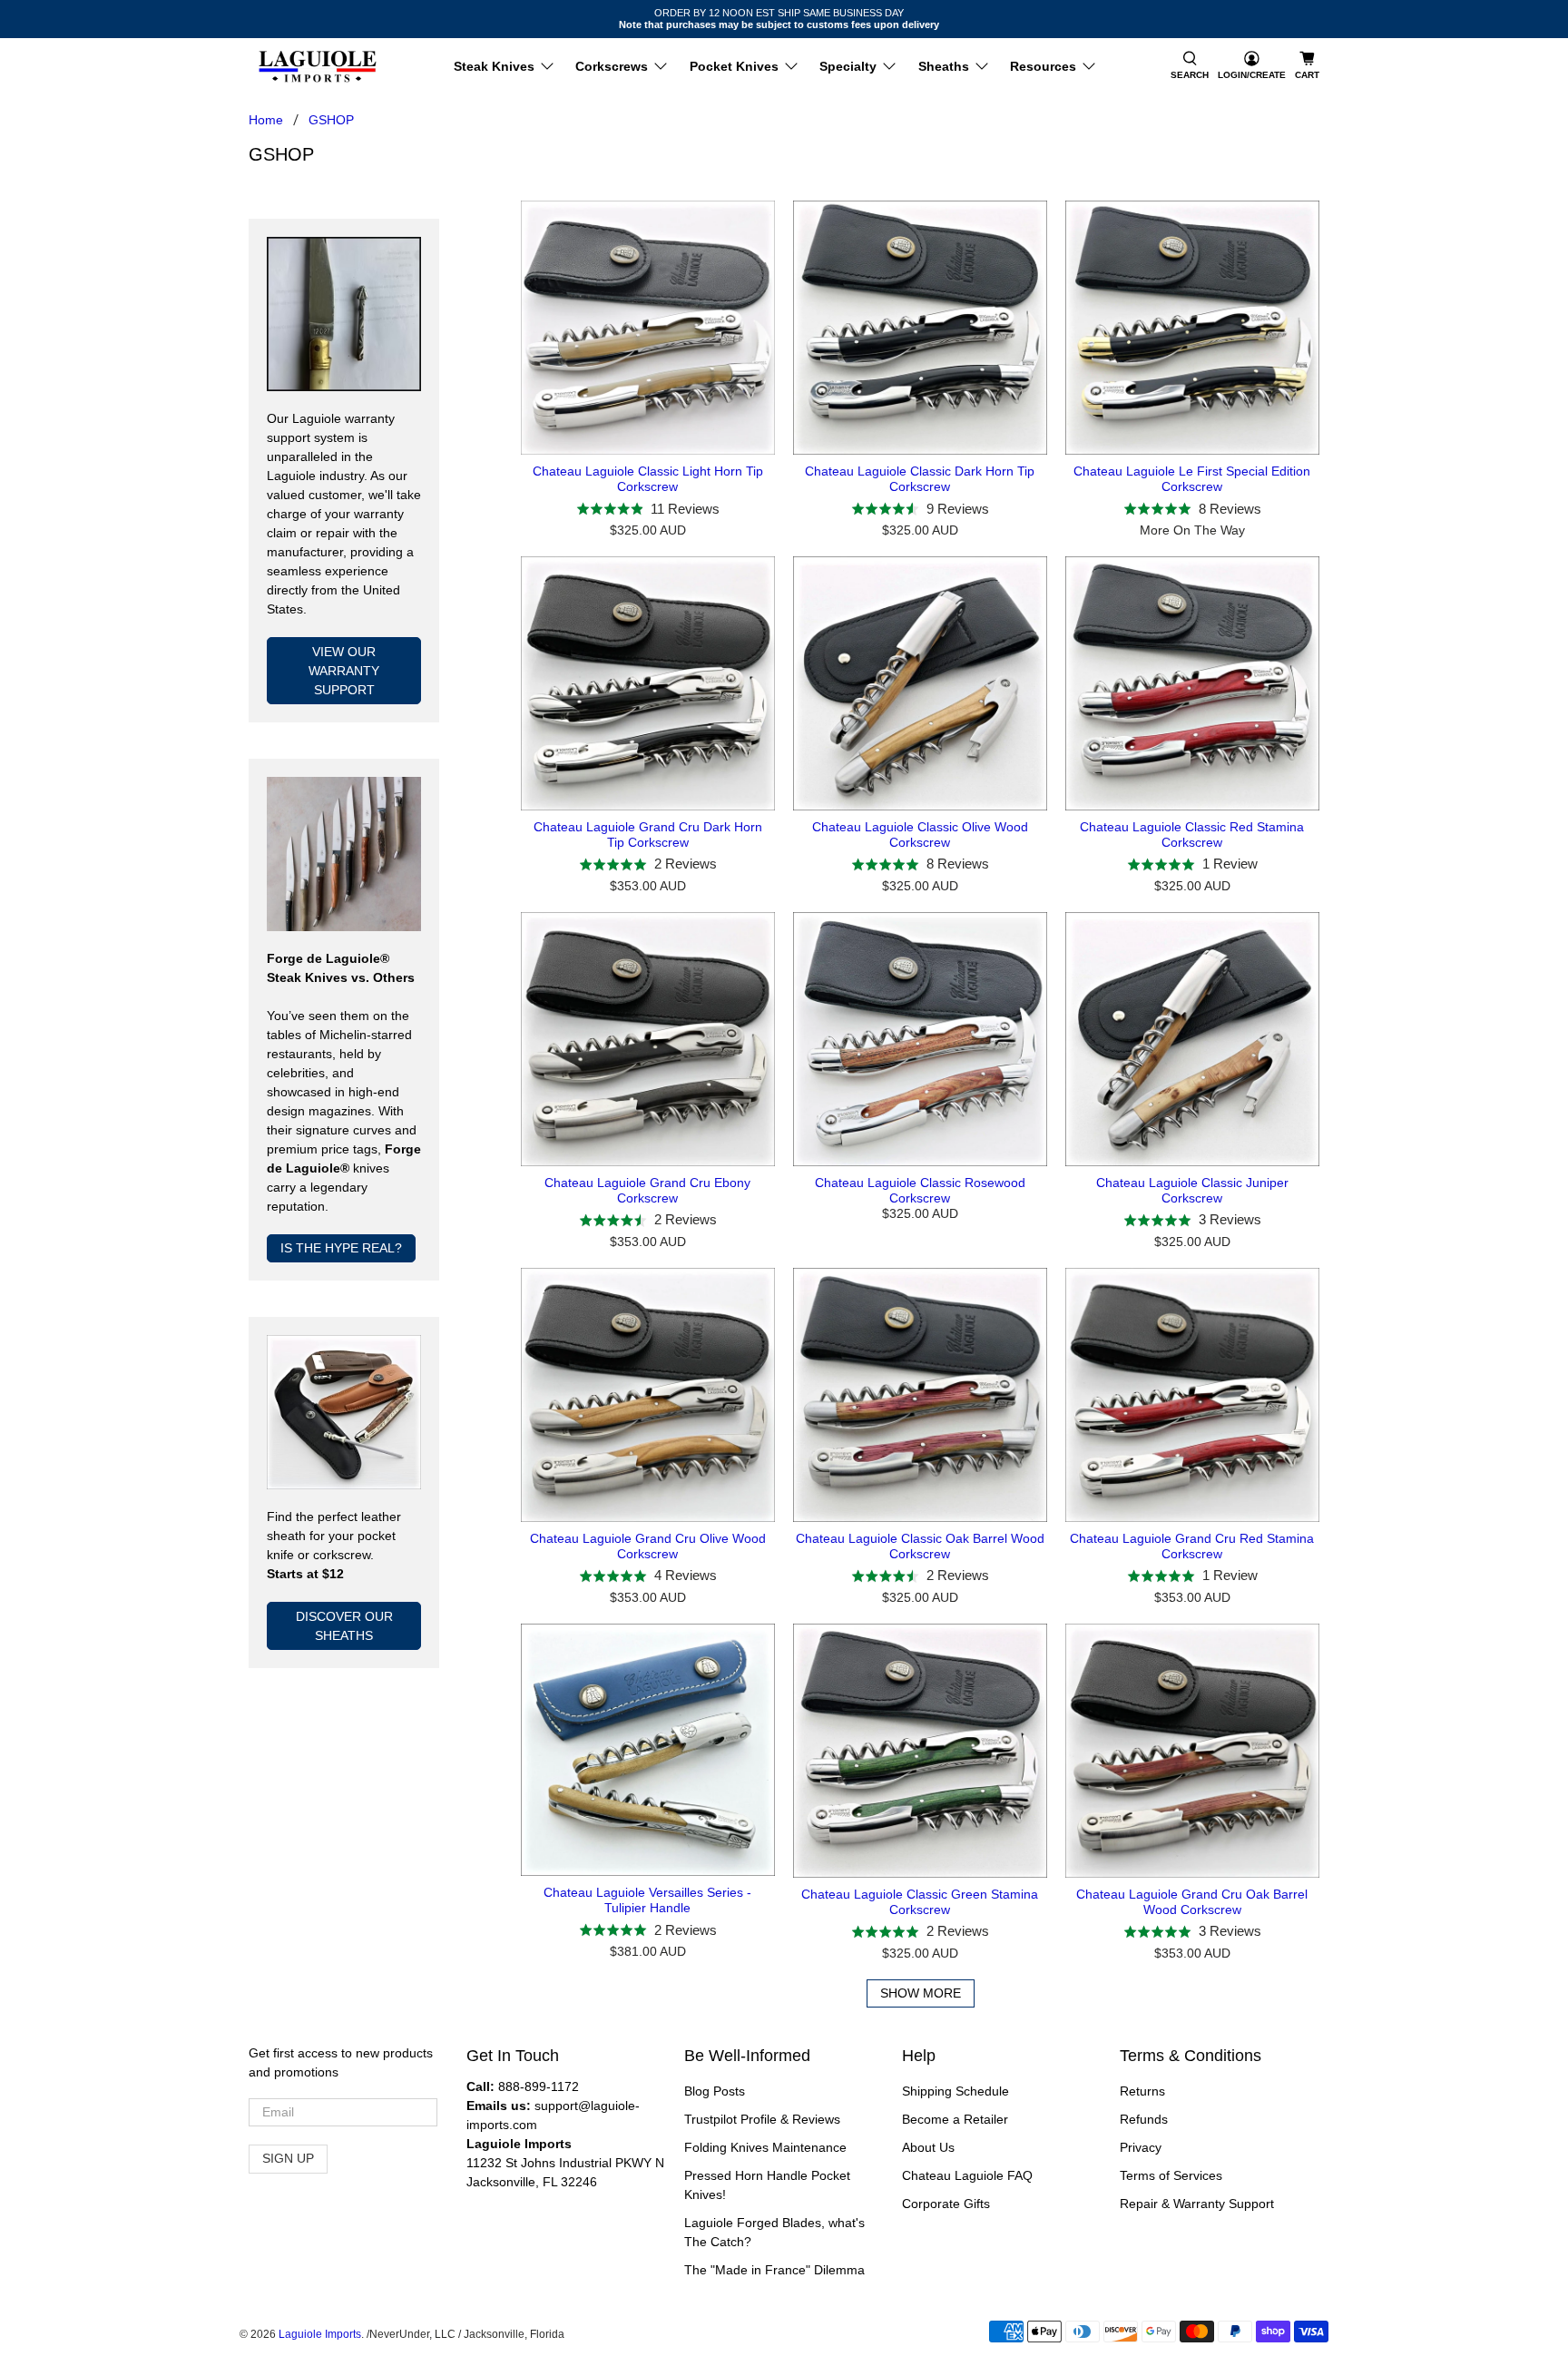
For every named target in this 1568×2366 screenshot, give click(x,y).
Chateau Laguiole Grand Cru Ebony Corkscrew (647, 1190)
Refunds (1144, 2119)
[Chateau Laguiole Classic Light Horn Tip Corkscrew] (648, 328)
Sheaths (944, 66)
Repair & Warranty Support (1197, 2204)
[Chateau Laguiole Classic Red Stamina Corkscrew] (1192, 683)
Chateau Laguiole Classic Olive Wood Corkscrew (920, 834)
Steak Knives (494, 66)
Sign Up (288, 2158)
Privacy (1141, 2147)
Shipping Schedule (955, 2091)
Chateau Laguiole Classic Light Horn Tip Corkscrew (648, 479)
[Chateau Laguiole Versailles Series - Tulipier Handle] (648, 1750)
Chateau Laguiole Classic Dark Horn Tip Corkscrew (920, 479)
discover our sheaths (344, 1626)
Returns (1142, 2091)
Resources (1043, 66)
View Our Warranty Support (344, 671)
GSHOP (331, 120)
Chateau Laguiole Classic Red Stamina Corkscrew (1192, 834)
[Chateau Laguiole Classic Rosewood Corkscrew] (920, 1039)
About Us (928, 2147)
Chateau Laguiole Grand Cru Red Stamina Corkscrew (1192, 1546)
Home (266, 120)
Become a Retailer (955, 2119)
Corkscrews (612, 66)
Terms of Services (1171, 2175)
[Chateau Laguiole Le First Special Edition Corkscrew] (1192, 328)
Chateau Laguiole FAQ (967, 2175)
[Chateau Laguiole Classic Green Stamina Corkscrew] (920, 1751)
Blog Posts (715, 2091)
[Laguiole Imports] (318, 67)
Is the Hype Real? (341, 1248)
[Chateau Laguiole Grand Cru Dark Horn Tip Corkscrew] (648, 683)
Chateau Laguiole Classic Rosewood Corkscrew (920, 1190)
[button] (1190, 67)
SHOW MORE (921, 1993)
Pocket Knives (734, 66)
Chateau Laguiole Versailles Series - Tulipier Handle (647, 1900)
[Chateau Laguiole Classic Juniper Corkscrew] (1192, 1039)
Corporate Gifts (946, 2204)
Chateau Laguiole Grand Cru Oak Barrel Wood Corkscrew (1192, 1902)
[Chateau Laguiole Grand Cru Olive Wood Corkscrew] (648, 1395)
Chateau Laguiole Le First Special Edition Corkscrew (1192, 479)
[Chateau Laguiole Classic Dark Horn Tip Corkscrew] (920, 328)
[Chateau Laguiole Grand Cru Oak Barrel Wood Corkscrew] (1192, 1751)
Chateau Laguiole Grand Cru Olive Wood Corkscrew (648, 1546)
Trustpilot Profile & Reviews (762, 2119)
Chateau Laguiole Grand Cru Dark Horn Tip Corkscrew (648, 834)
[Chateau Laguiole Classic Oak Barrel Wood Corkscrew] (920, 1395)
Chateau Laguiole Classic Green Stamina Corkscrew (920, 1902)
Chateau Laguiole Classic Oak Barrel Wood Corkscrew (920, 1546)
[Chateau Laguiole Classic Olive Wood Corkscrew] (920, 683)
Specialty (848, 66)
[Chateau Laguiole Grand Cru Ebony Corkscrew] (648, 1039)
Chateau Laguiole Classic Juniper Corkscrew (1192, 1190)
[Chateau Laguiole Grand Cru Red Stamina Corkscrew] (1192, 1395)
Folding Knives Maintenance (765, 2147)
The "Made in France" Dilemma (774, 2270)
